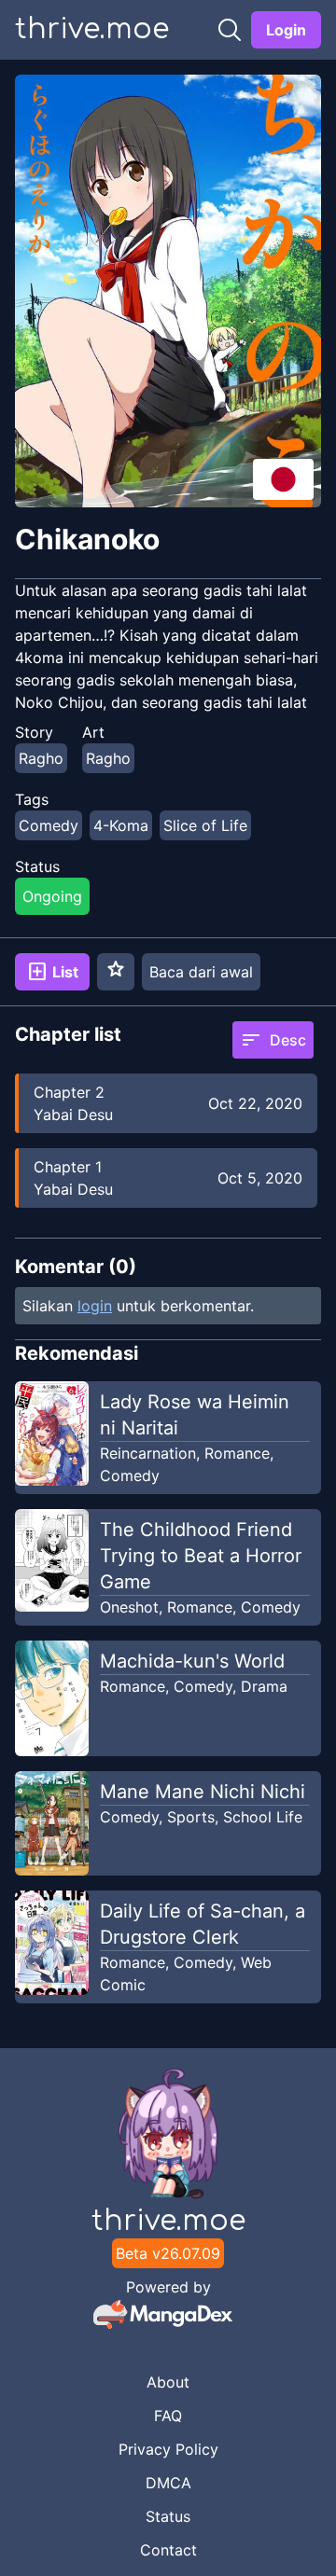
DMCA (168, 2483)
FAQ (168, 2416)
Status (168, 2516)
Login (286, 30)
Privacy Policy (168, 2449)
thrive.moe (92, 29)
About (168, 2382)
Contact (168, 2550)
